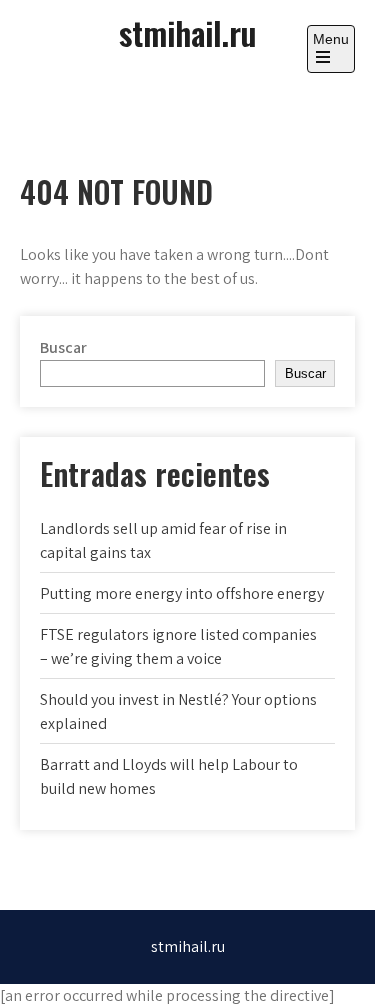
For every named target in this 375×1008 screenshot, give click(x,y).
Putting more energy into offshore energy (182, 593)
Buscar (63, 347)
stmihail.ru (187, 32)
